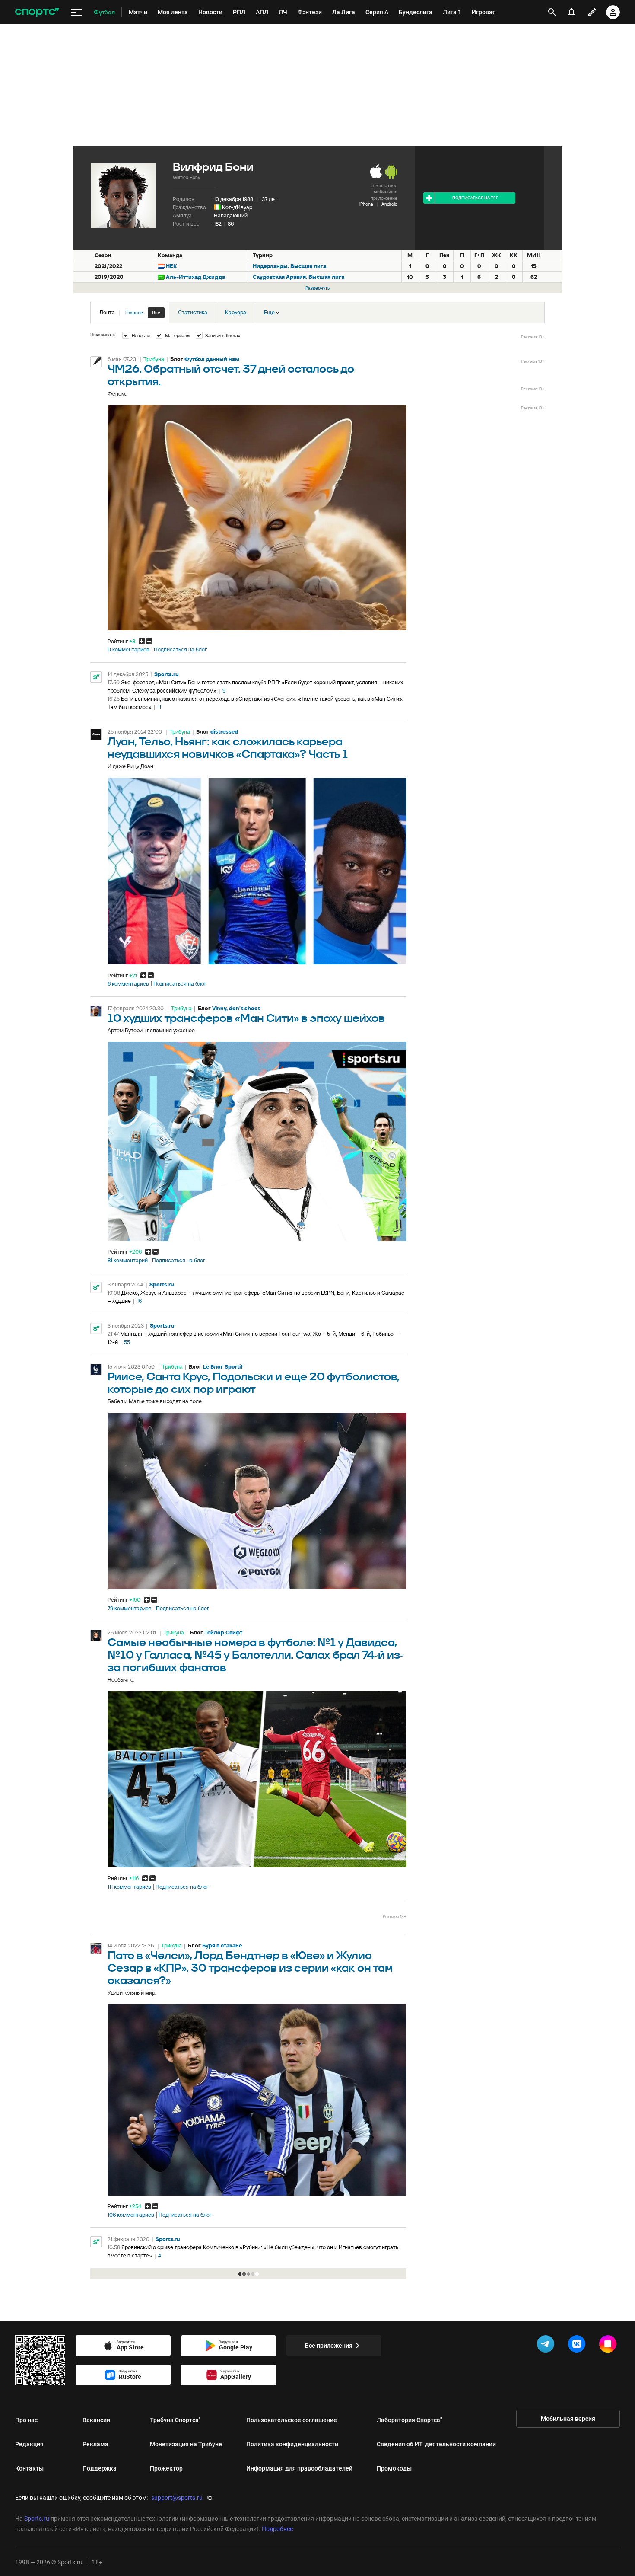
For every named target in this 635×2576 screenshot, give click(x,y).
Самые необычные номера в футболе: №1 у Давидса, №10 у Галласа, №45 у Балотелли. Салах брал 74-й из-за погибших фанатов (256, 1655)
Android (389, 204)
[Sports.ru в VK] (578, 2346)
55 (127, 1342)
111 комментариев (129, 1887)
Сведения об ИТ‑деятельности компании (436, 2444)
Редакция (29, 2444)
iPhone (366, 204)
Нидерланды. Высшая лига (289, 266)
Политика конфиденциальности (292, 2444)
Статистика (193, 312)
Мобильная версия (568, 2419)
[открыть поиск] (552, 12)
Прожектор (166, 2468)
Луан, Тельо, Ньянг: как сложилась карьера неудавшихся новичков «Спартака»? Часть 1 (228, 748)
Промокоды (394, 2468)
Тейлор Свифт (223, 1633)
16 (139, 1301)
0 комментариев (129, 650)
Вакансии (96, 2420)
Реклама (95, 2444)
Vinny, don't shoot (236, 1008)
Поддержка (100, 2468)
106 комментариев (131, 2215)
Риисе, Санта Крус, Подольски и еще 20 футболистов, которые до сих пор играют (254, 1383)
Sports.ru (167, 674)
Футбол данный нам (212, 359)
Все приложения (329, 2346)
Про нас (26, 2420)
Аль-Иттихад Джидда (195, 277)
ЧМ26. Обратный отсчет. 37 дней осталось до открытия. (231, 376)
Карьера (236, 312)
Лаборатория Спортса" (410, 2420)
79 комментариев (130, 1609)
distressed (224, 732)
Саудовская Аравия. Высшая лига (298, 277)
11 (159, 707)
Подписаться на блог (180, 650)
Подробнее (277, 2529)
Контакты (29, 2468)
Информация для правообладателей (299, 2468)
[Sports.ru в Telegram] (547, 2346)
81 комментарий (128, 1261)
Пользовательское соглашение (292, 2420)
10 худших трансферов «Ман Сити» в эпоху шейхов (246, 1019)
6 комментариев (128, 984)
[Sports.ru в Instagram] (610, 2346)
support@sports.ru (177, 2498)
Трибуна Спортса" (175, 2420)
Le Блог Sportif (223, 1367)
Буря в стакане (222, 1946)
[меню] (76, 12)
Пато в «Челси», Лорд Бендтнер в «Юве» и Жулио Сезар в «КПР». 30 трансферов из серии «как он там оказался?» (250, 1968)
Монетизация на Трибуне (186, 2444)
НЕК (171, 266)
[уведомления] (571, 12)
